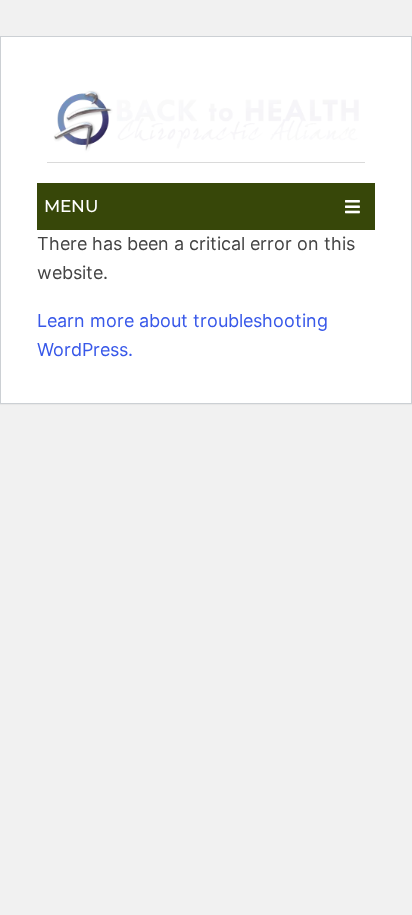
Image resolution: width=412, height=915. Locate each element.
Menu (71, 206)
